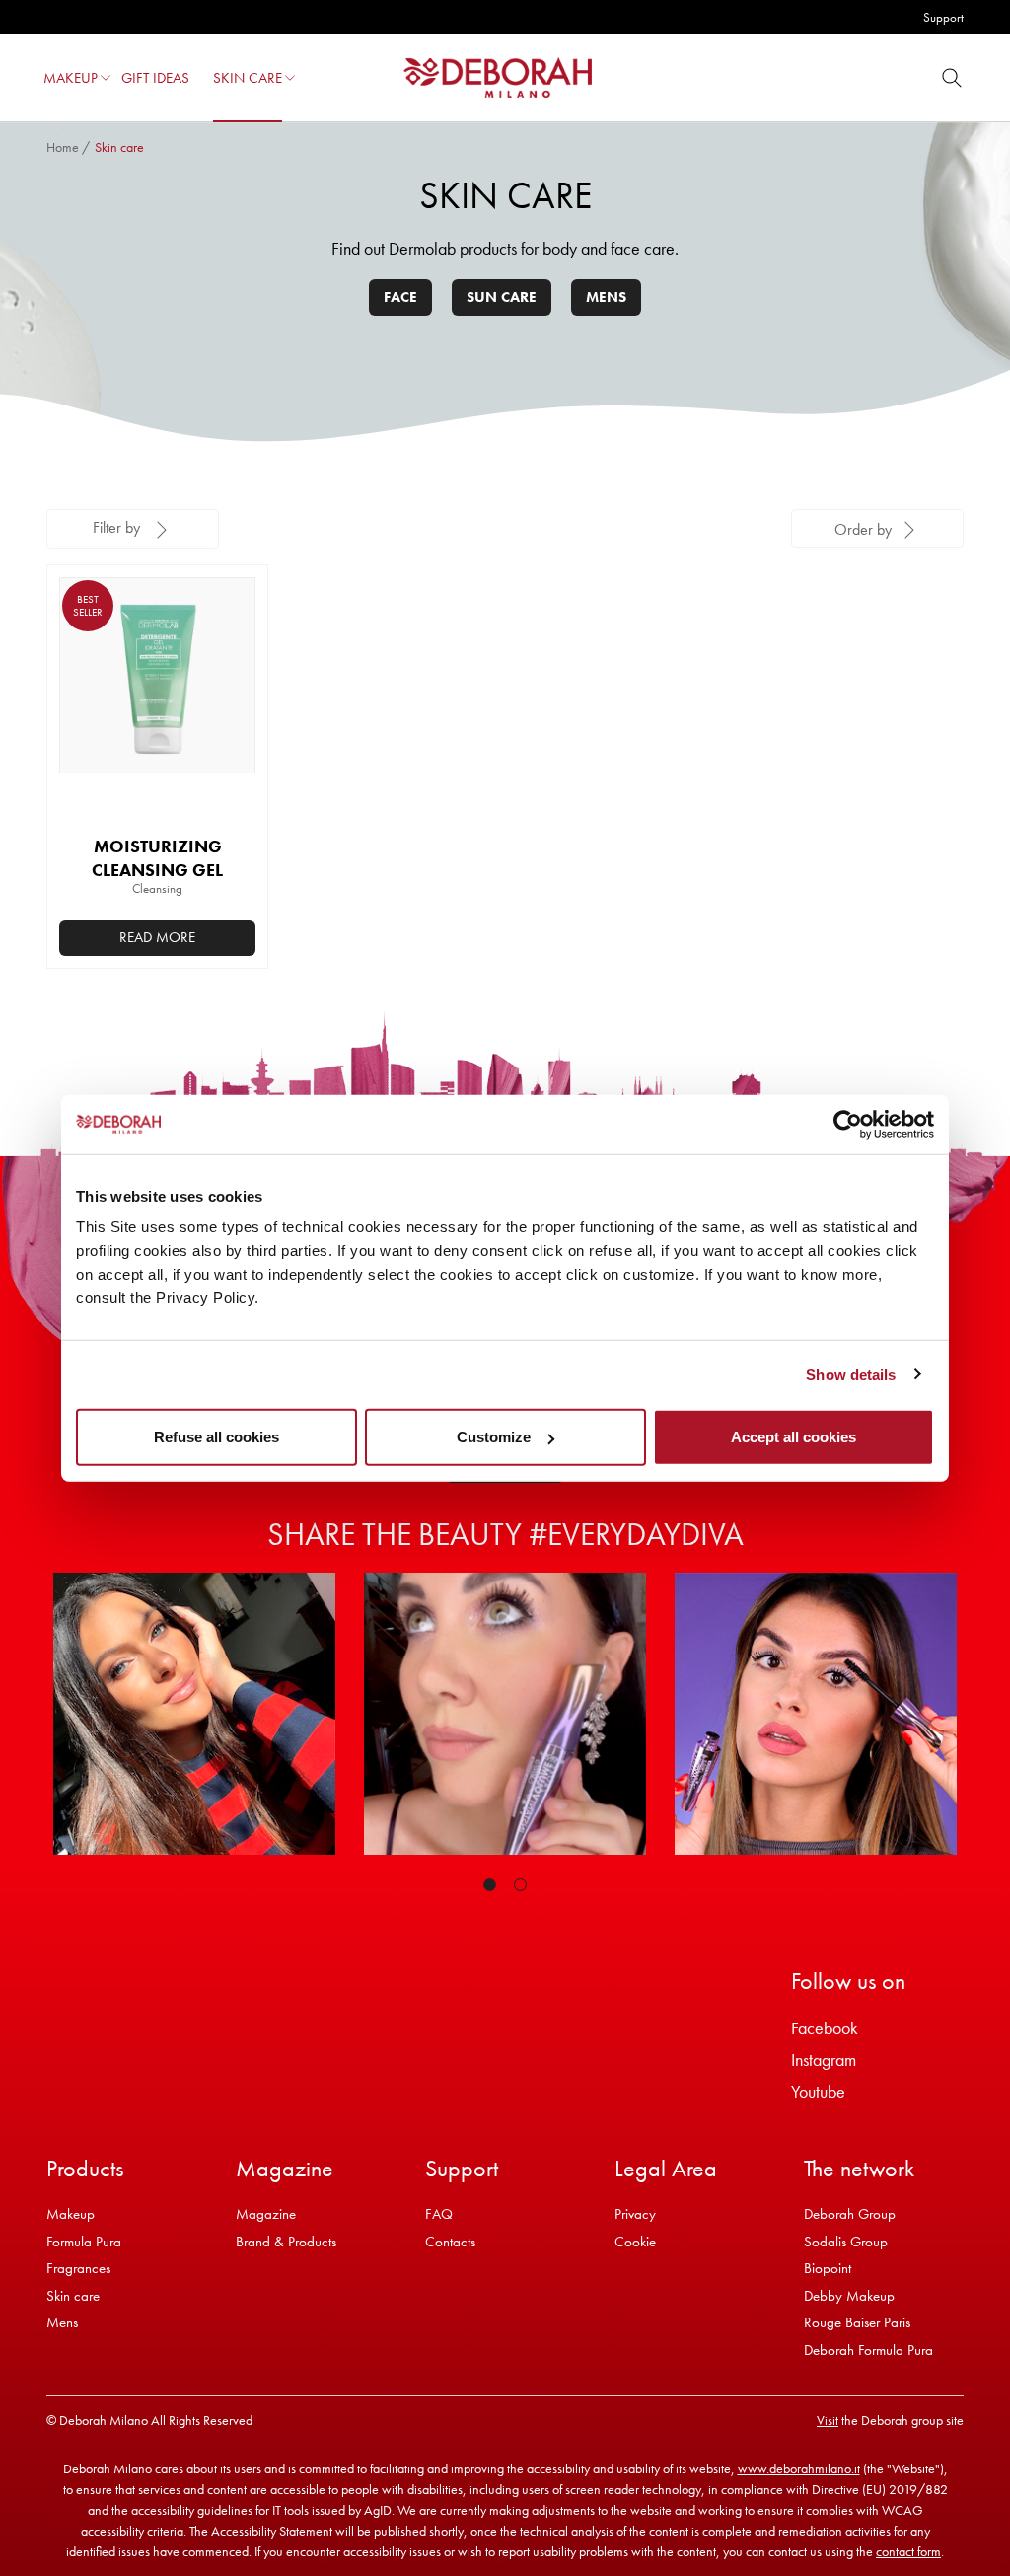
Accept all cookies (794, 1437)
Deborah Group (850, 2214)
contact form (908, 2551)
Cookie (635, 2242)
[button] (106, 78)
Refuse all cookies (216, 1437)
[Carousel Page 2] (520, 1885)
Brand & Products (286, 2242)
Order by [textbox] (863, 529)
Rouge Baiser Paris (857, 2322)
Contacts (450, 2242)
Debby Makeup (849, 2296)
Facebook (825, 2028)
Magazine (266, 2214)
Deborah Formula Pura (868, 2350)
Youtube (818, 2091)
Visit (828, 2420)
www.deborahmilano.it (799, 2468)
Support (943, 17)
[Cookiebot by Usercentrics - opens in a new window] (848, 1124)
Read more (157, 937)
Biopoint (828, 2268)
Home (63, 147)
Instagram (824, 2060)
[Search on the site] (952, 77)
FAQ (439, 2214)
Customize (494, 1437)
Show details (851, 1374)
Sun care (502, 297)
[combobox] (877, 528)
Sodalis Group (846, 2242)
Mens (606, 297)
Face (400, 297)
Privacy (635, 2214)
